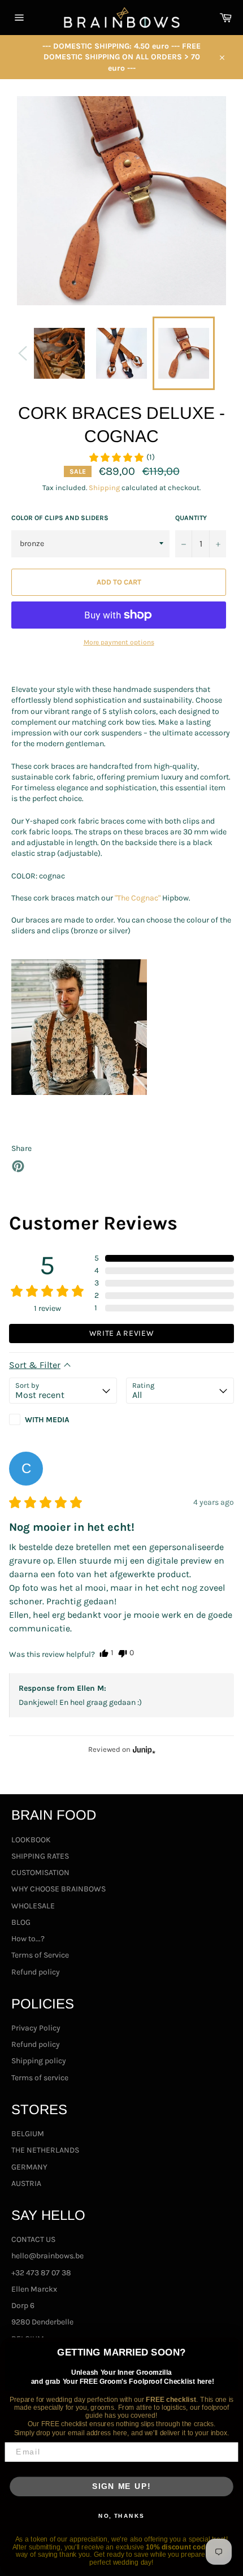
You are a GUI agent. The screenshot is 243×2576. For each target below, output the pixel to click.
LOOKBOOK (31, 1840)
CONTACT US (33, 2239)
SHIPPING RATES (40, 1856)
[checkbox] (63, 1419)
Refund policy (36, 1972)
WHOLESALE (33, 1906)
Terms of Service (40, 1955)
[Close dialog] (233, 2348)
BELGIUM (28, 2134)
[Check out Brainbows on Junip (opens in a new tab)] (143, 1750)
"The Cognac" (138, 898)
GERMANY (29, 2167)
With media (47, 1419)
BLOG (21, 1922)
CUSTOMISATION (40, 1873)
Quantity (191, 518)
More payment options (119, 642)
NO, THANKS (121, 2516)
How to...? (28, 1939)
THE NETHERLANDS (45, 2150)
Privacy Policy (36, 2028)
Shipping (104, 488)
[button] (121, 457)
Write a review (122, 1333)
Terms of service (40, 2078)
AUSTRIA (26, 2183)
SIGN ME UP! (121, 2486)
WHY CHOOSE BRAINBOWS (58, 1889)
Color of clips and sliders (60, 518)
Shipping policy (39, 2061)
